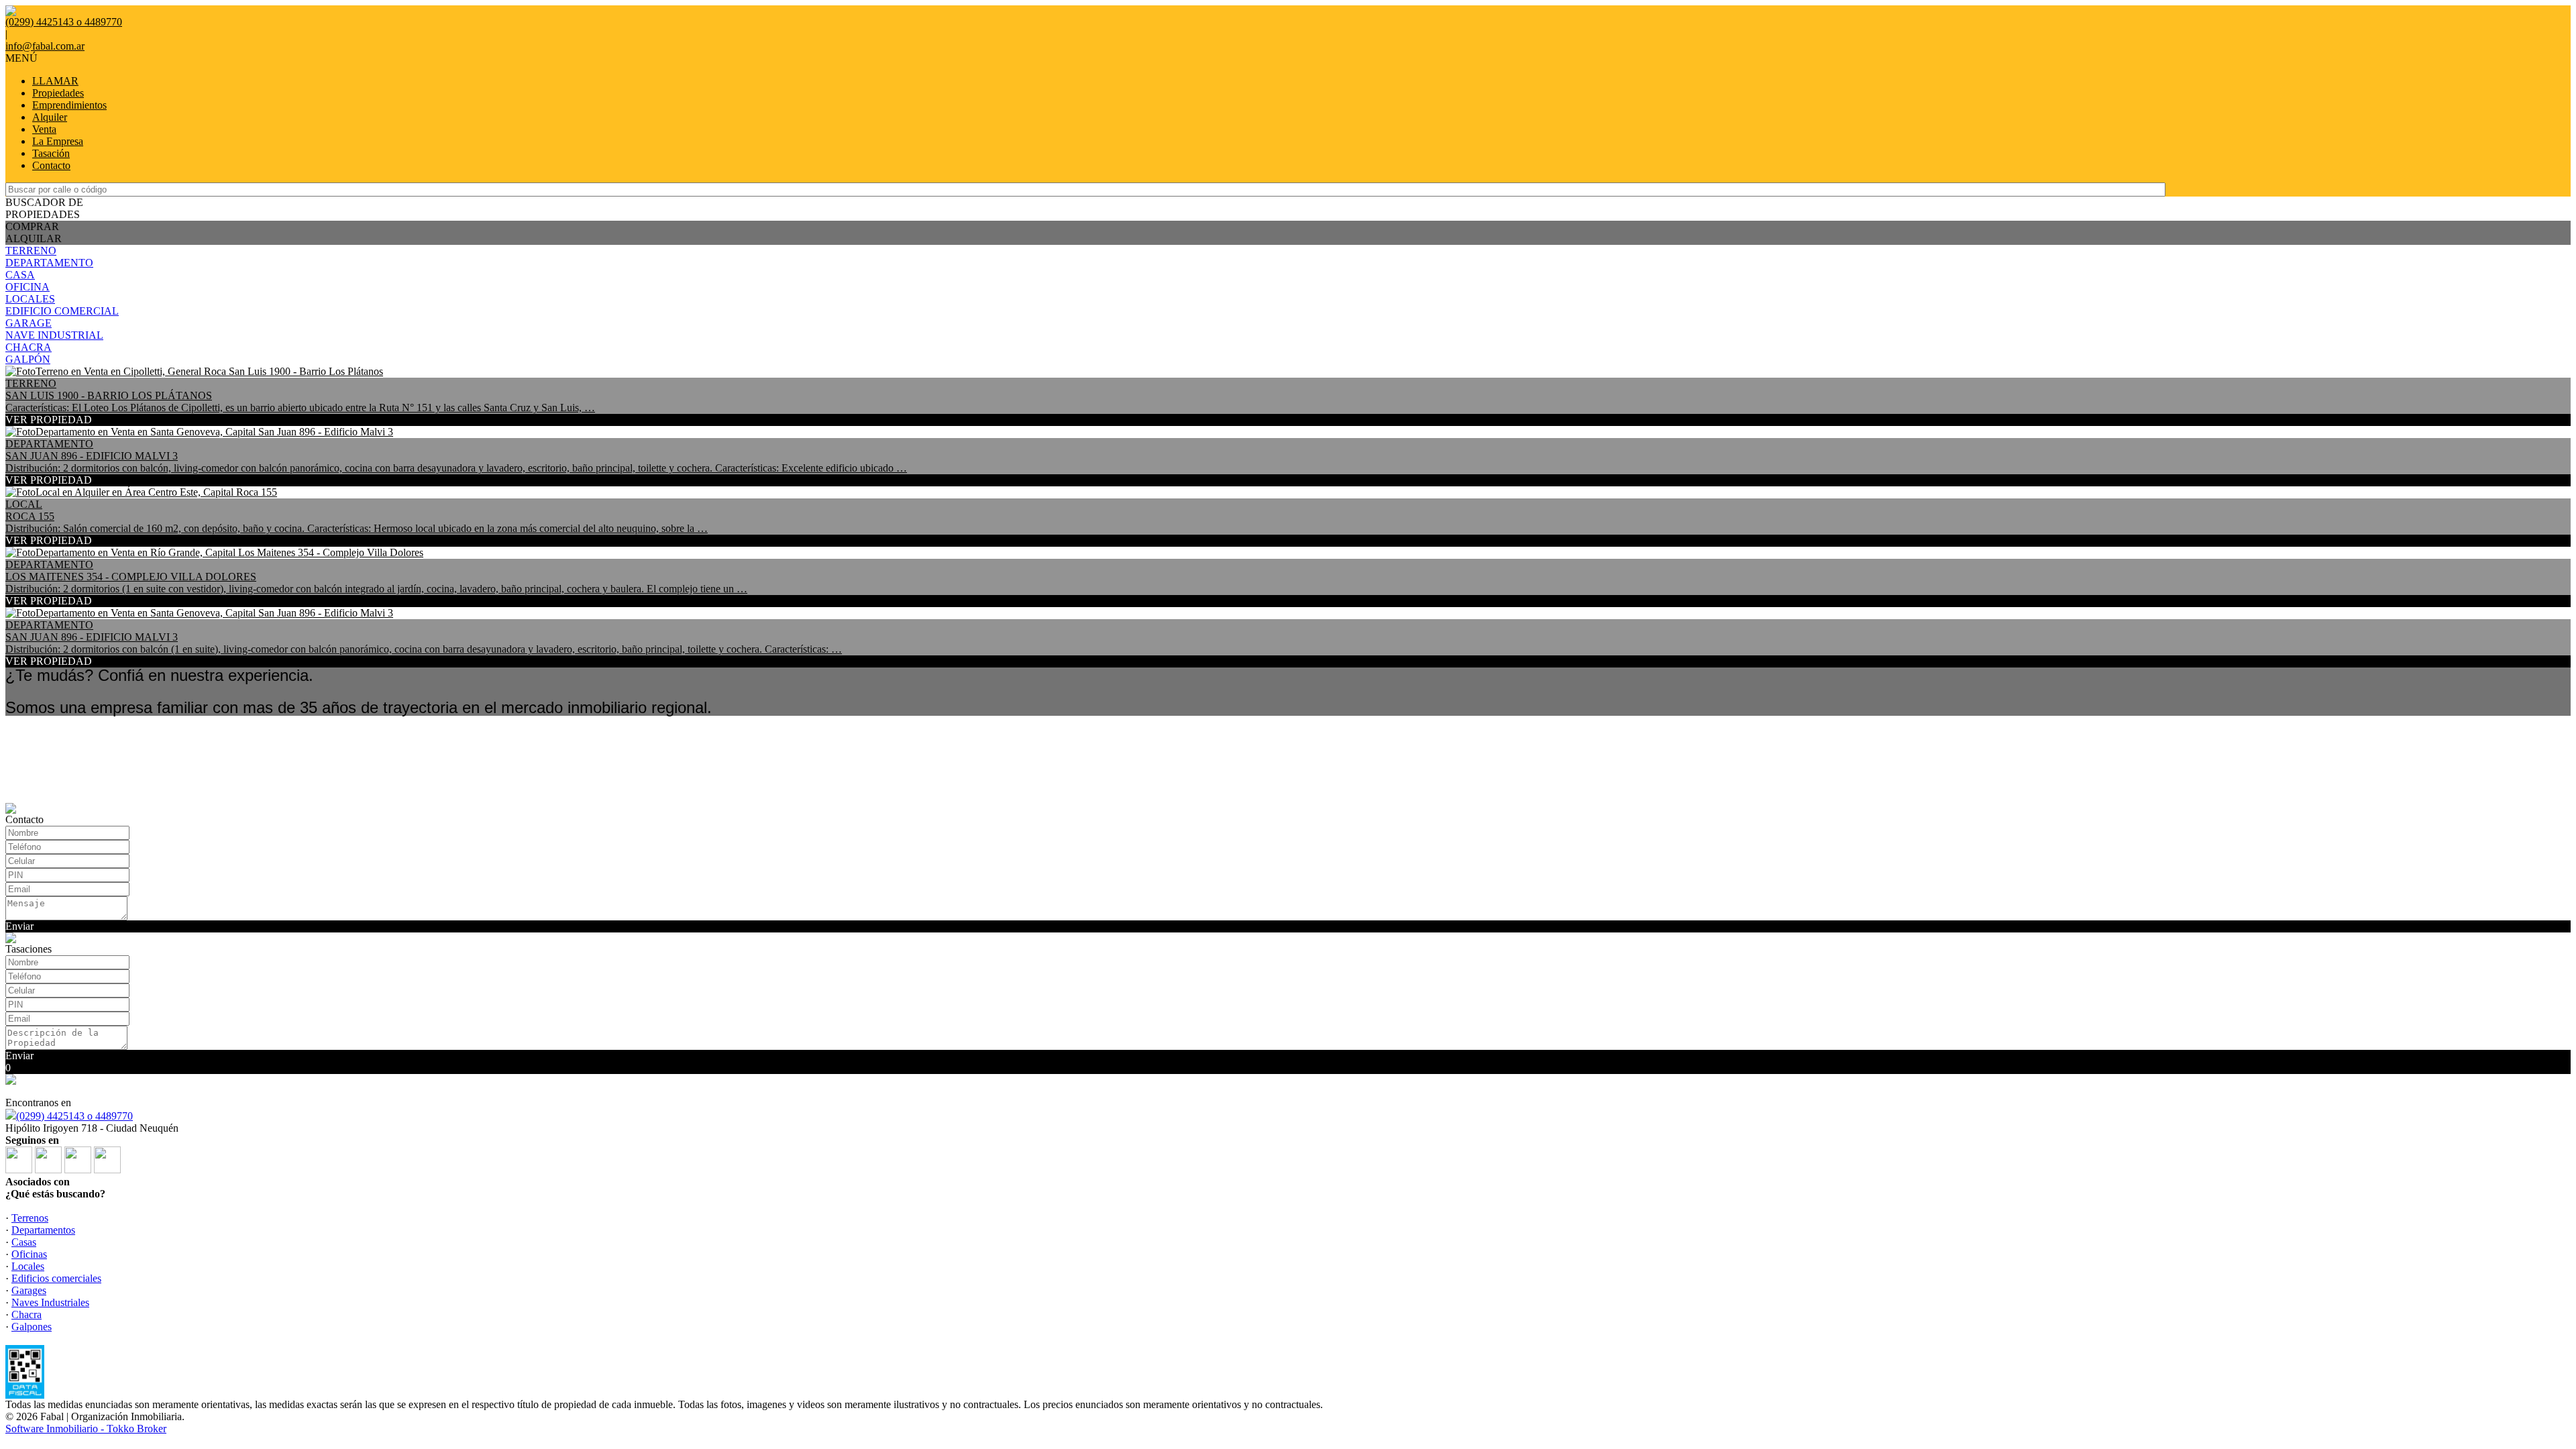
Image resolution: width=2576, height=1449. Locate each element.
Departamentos (43, 1230)
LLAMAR (55, 81)
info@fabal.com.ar (45, 46)
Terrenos (30, 1218)
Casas (24, 1242)
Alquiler (50, 117)
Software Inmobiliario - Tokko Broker (86, 1429)
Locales (28, 1266)
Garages (29, 1290)
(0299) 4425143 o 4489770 (74, 1116)
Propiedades (58, 93)
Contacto (51, 165)
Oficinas (29, 1254)
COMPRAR (32, 226)
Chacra (26, 1314)
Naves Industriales (50, 1302)
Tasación (51, 153)
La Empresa (58, 141)
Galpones (32, 1327)
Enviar (19, 926)
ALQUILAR (34, 238)
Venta (44, 129)
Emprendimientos (69, 105)
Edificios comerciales (56, 1278)
